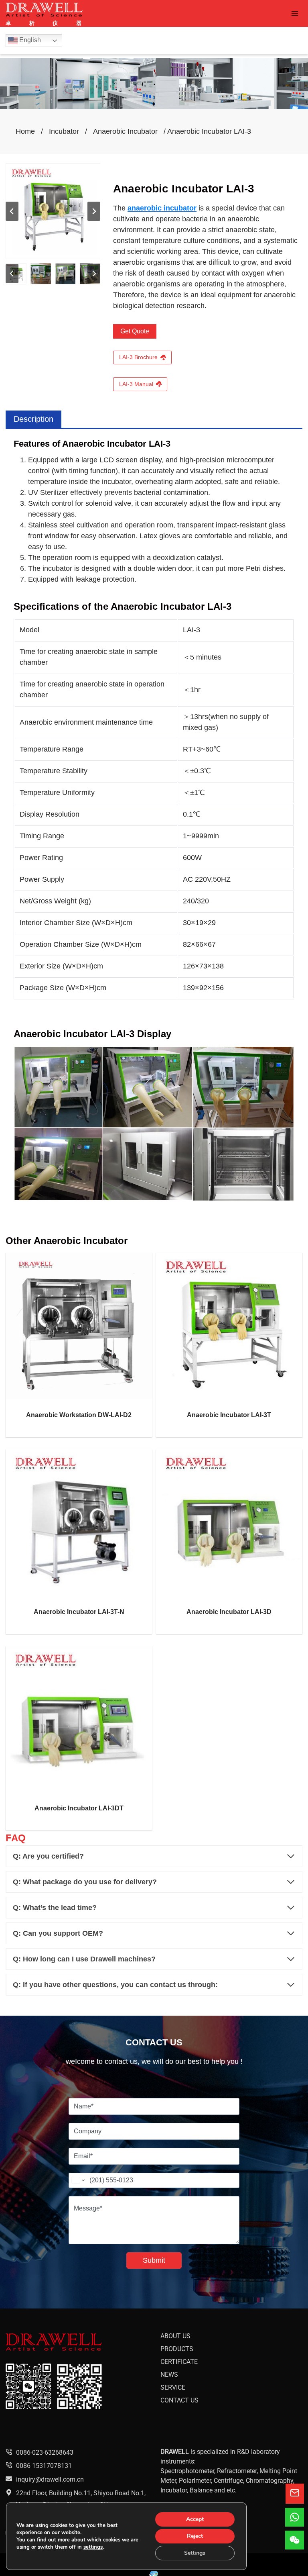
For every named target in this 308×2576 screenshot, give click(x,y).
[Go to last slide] (12, 211)
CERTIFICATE (179, 2362)
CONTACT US (179, 2400)
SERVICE (173, 2387)
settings (93, 2547)
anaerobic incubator (162, 208)
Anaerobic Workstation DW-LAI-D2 (79, 1415)
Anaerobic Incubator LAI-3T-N (79, 1612)
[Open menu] (295, 13)
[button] (41, 274)
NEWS (169, 2375)
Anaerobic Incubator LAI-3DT (79, 1808)
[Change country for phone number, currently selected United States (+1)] (78, 2180)
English (29, 40)
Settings (195, 2553)
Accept (195, 2519)
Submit (154, 2260)
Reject (195, 2536)
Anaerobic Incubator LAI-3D (229, 1612)
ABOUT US (175, 2336)
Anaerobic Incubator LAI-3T (229, 1415)
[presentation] (79, 1326)
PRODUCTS (177, 2349)
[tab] (33, 419)
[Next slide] (94, 211)
